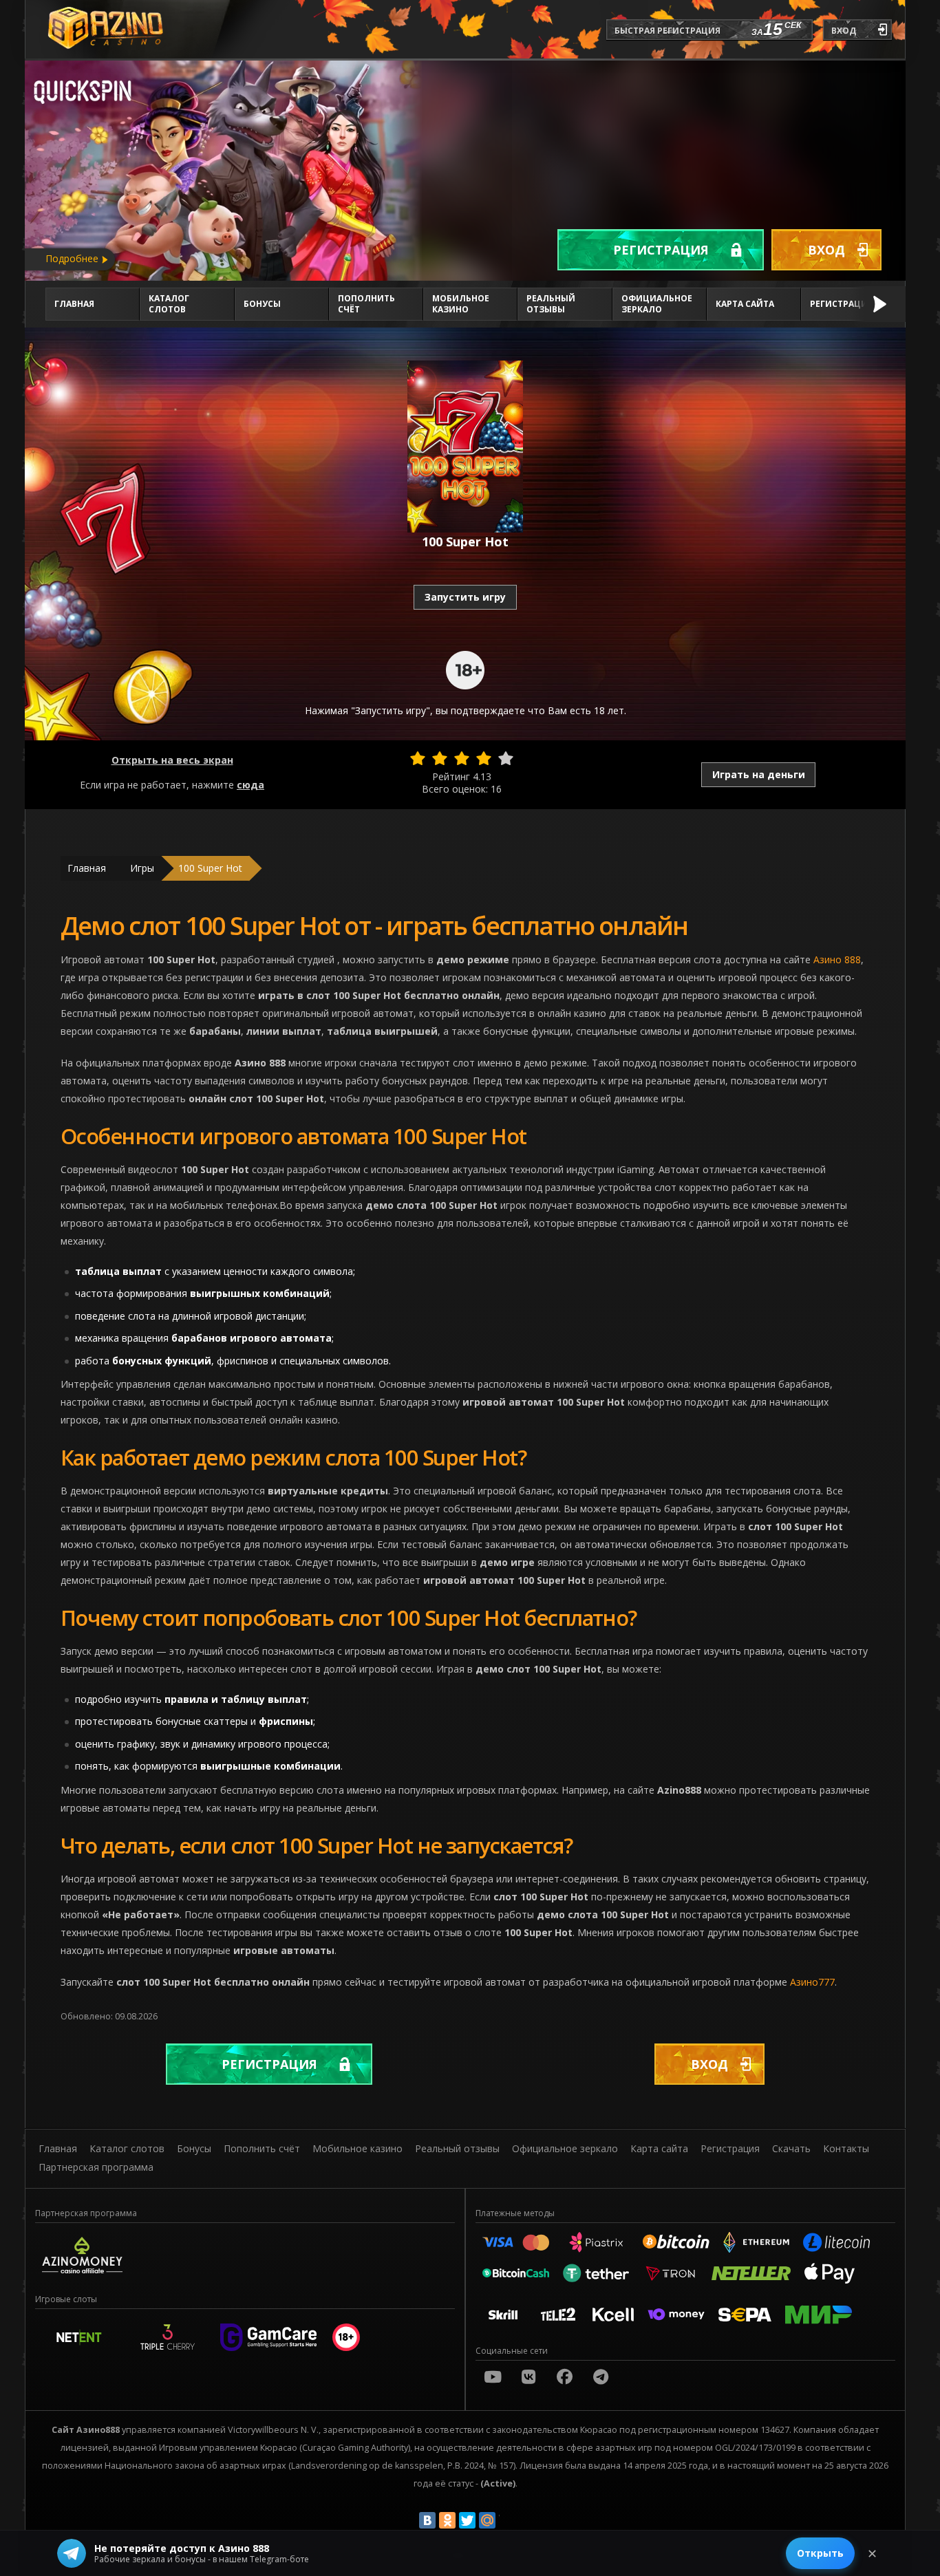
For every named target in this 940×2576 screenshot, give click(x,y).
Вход (826, 250)
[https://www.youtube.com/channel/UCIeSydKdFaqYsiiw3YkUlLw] (493, 2376)
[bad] (418, 758)
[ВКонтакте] (427, 2520)
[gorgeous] (506, 758)
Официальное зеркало (657, 304)
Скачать (791, 2148)
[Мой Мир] (487, 2520)
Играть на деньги (759, 774)
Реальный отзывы (551, 304)
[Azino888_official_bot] (601, 2376)
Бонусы (262, 304)
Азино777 (812, 1982)
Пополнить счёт (366, 304)
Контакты (846, 2148)
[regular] (462, 758)
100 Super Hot (210, 868)
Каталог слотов (169, 304)
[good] (484, 758)
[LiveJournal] (507, 2520)
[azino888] (528, 2376)
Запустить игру (465, 597)
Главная (74, 304)
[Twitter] (467, 2520)
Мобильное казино (461, 304)
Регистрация (661, 250)
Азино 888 (837, 959)
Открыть (820, 2553)
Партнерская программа (96, 2167)
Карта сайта (745, 304)
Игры (142, 868)
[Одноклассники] (447, 2520)
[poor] (440, 758)
